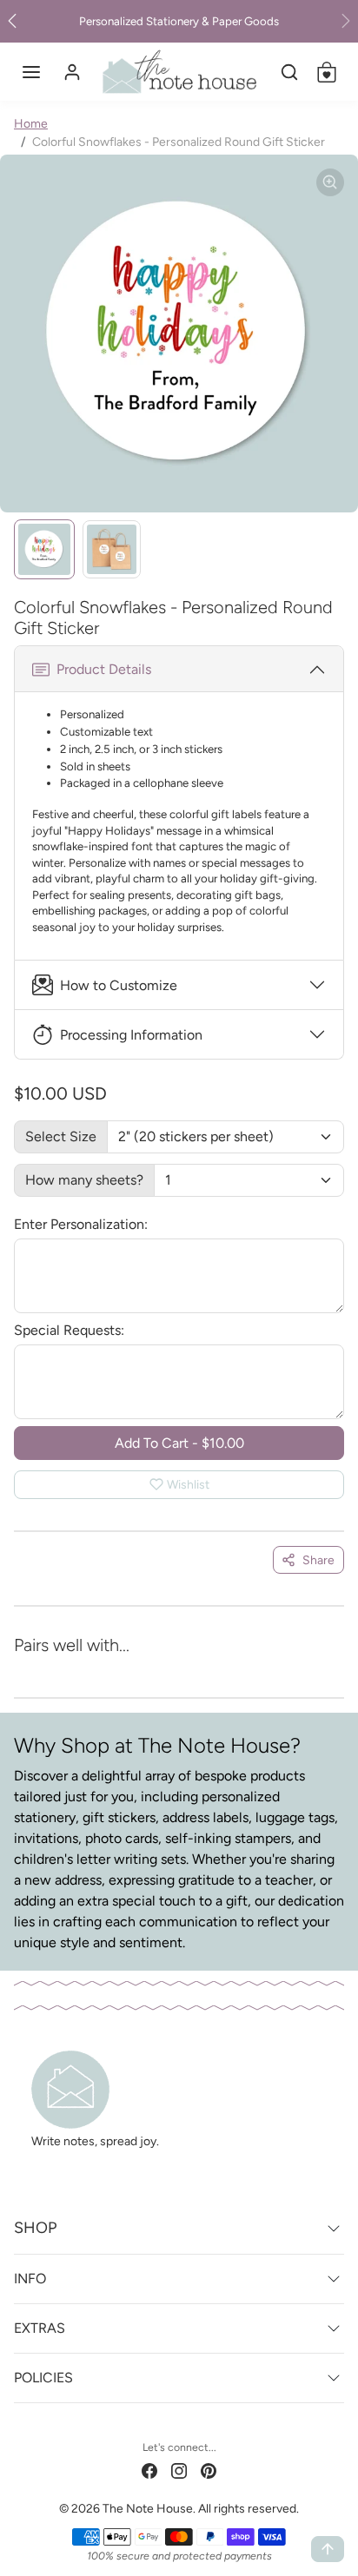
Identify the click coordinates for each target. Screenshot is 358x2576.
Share (318, 1560)
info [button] (30, 2279)
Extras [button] (40, 2328)
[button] (31, 72)
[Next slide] (320, 1669)
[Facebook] (149, 2470)
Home (31, 124)
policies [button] (43, 2378)
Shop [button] (35, 2228)
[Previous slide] (38, 1669)
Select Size (61, 1136)
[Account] (72, 72)
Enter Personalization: (81, 1224)
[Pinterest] (209, 2470)
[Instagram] (179, 2470)
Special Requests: (69, 1330)
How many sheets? (84, 1180)
